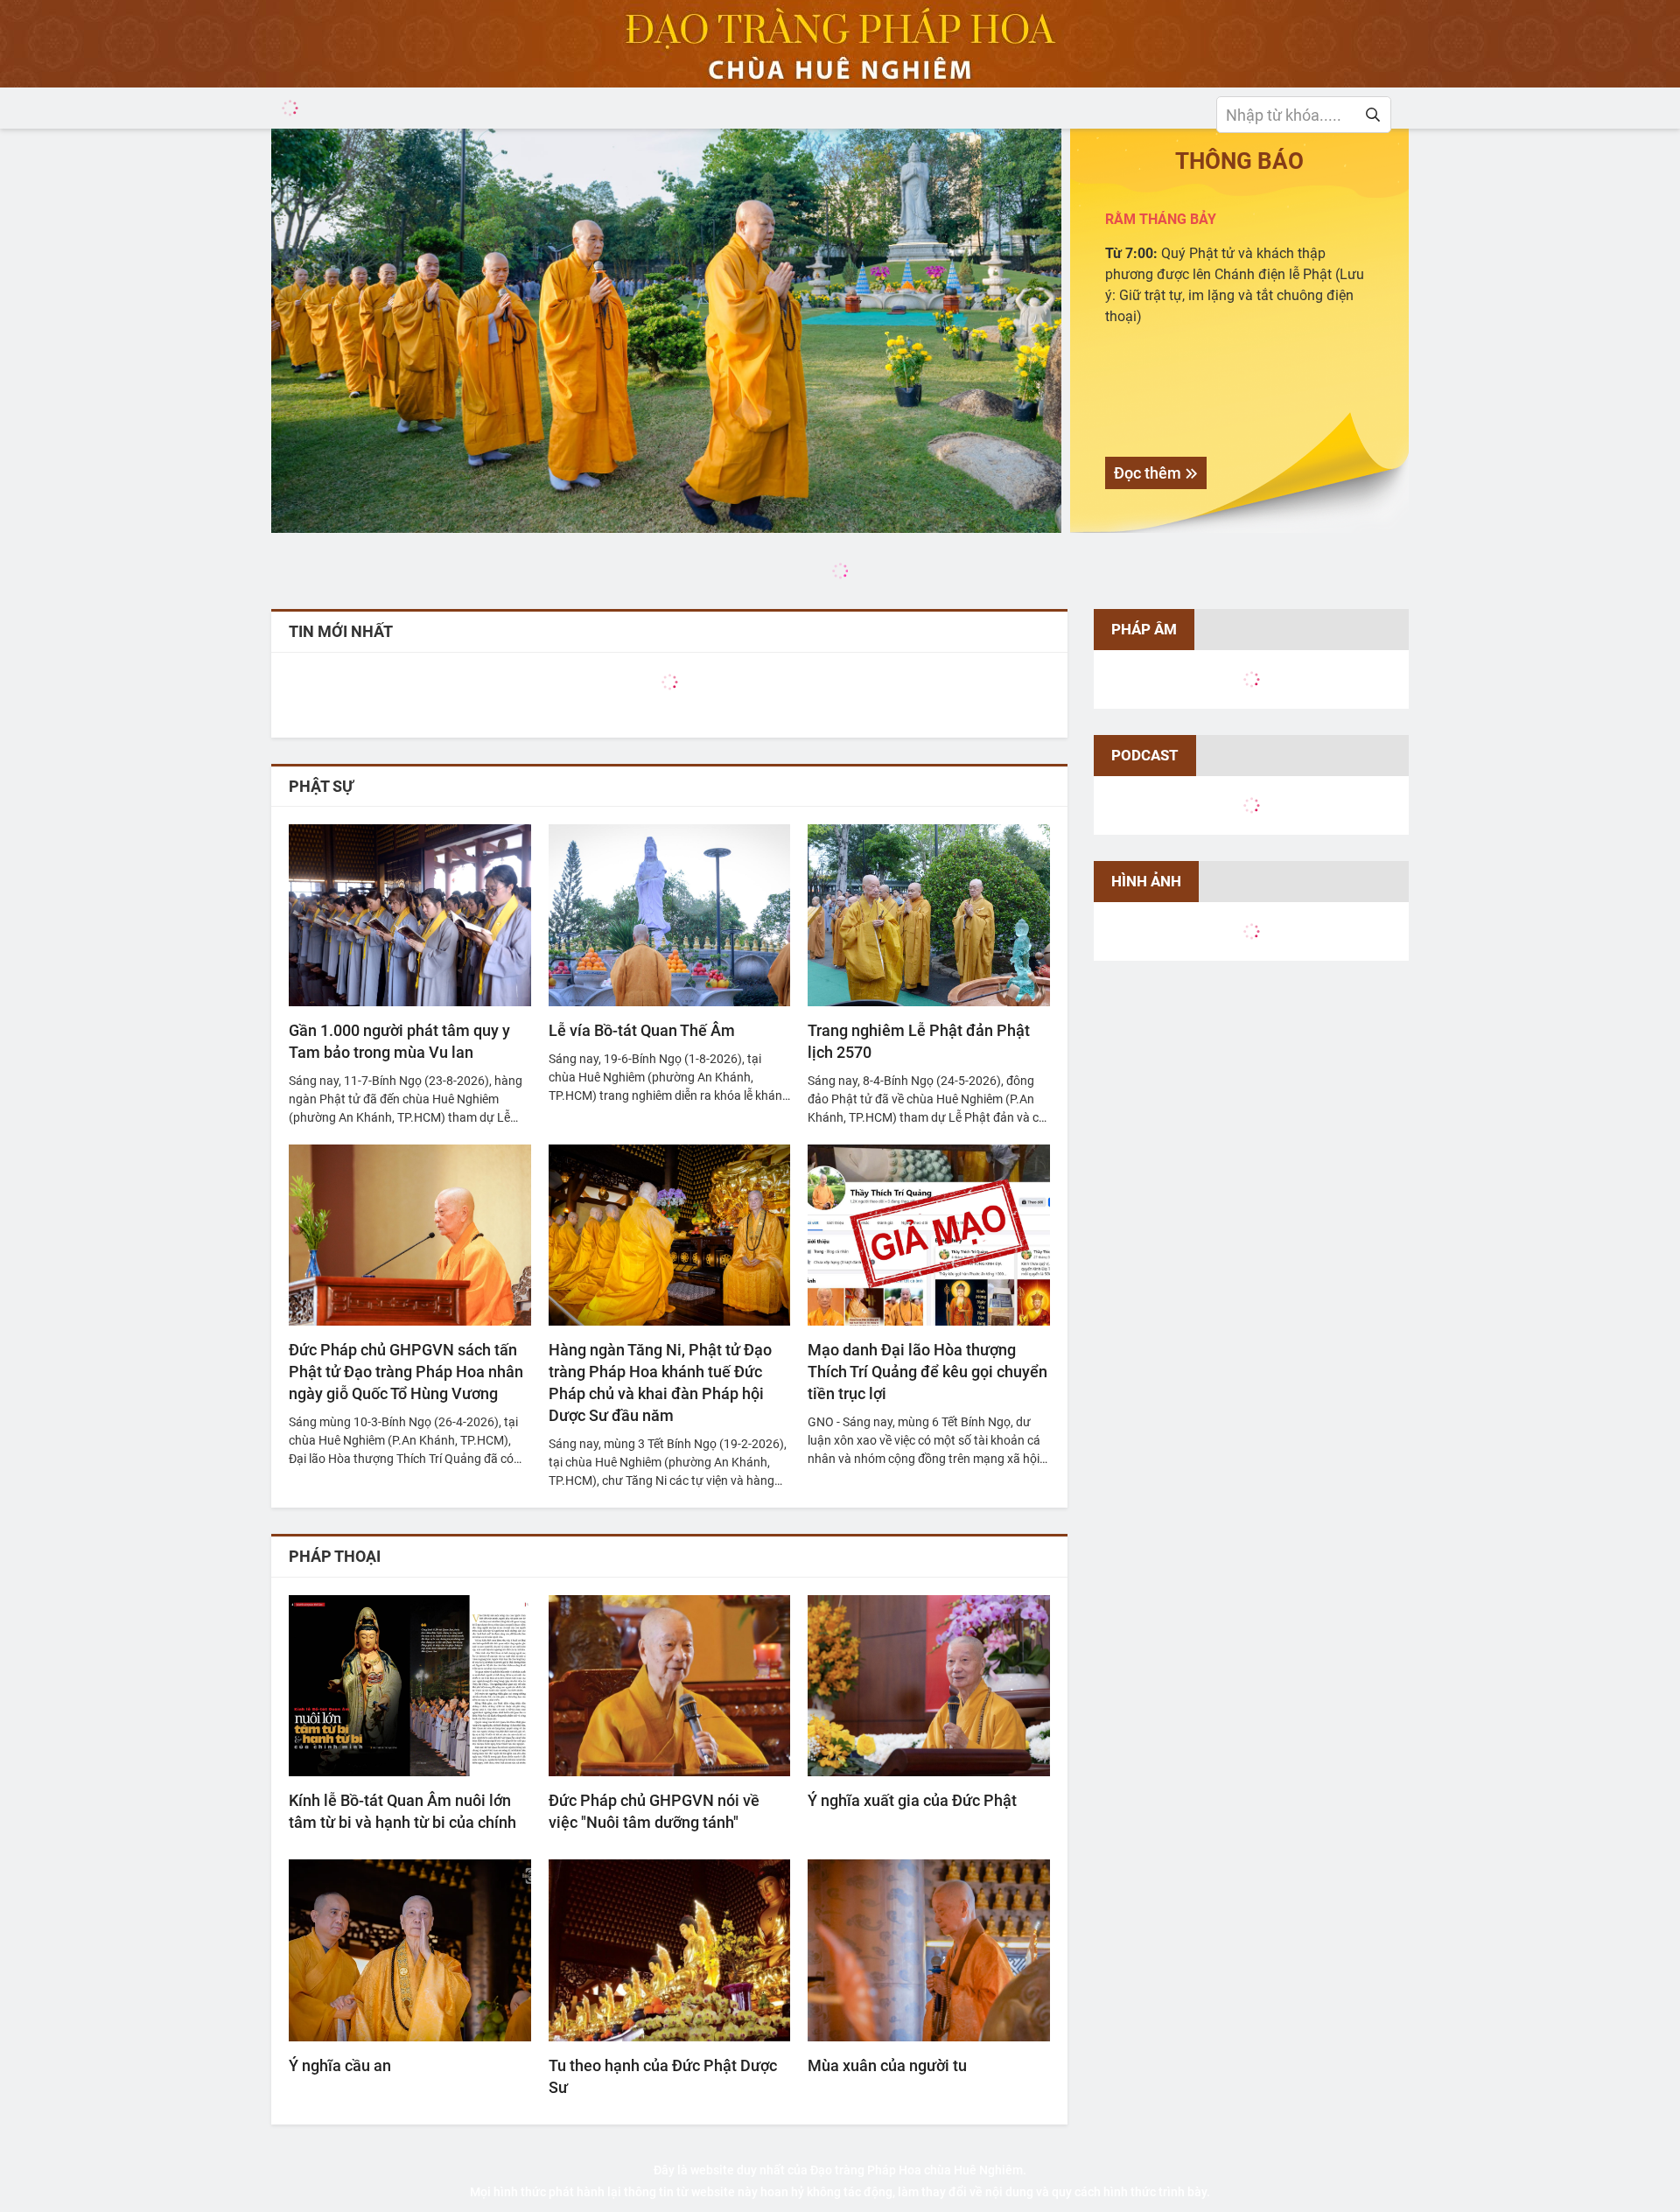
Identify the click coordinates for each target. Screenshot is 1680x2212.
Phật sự (321, 786)
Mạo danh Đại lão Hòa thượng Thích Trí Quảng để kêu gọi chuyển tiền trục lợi (927, 1372)
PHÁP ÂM (1144, 629)
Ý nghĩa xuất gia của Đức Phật (912, 1800)
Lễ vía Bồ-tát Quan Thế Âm (642, 1030)
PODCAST (1145, 755)
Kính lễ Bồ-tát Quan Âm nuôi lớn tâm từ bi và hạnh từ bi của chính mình (402, 1812)
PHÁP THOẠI (335, 1556)
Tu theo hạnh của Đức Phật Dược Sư (663, 2076)
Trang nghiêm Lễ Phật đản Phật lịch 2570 (919, 1041)
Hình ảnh (1146, 881)
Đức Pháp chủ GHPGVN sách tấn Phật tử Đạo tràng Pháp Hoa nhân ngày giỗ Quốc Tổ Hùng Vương (406, 1372)
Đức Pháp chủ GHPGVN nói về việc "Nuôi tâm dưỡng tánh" (654, 1811)
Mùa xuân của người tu (887, 2065)
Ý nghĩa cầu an (340, 2065)
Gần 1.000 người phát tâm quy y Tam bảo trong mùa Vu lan (399, 1041)
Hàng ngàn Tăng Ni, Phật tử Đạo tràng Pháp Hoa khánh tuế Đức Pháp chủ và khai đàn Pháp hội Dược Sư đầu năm (660, 1382)
